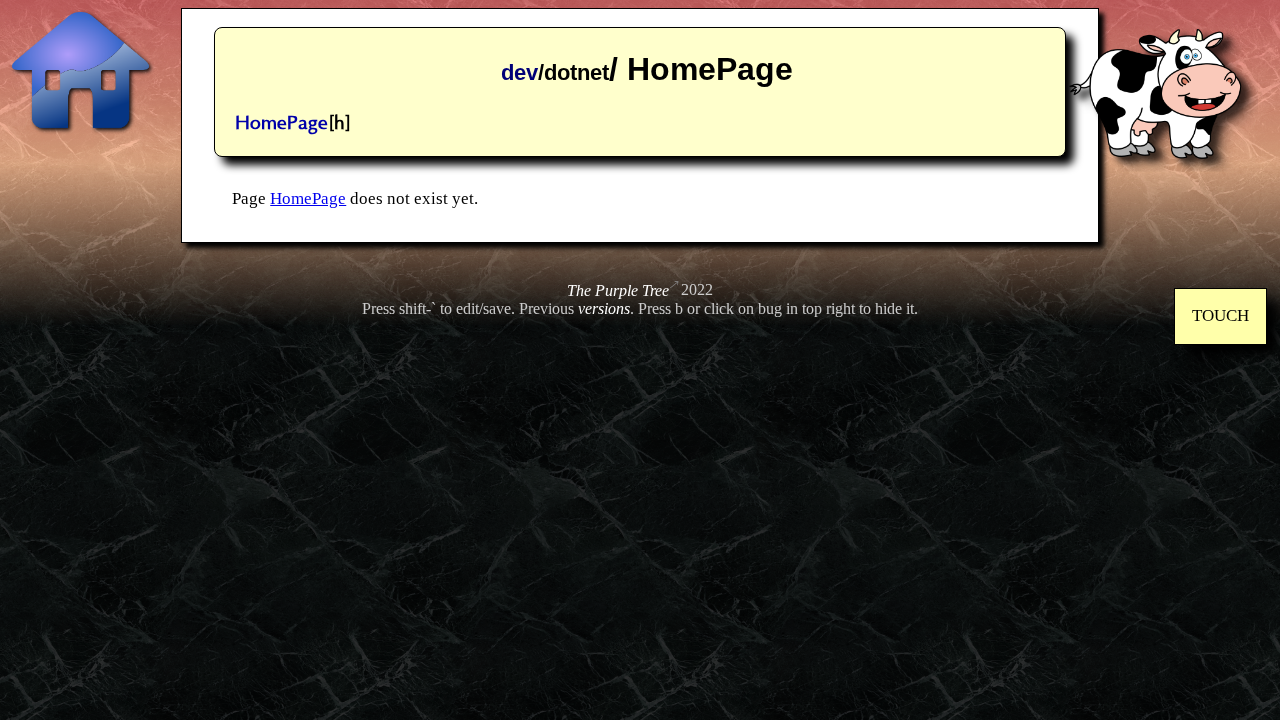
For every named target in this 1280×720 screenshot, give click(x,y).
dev (519, 72)
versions (604, 308)
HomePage (281, 123)
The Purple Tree (618, 290)
